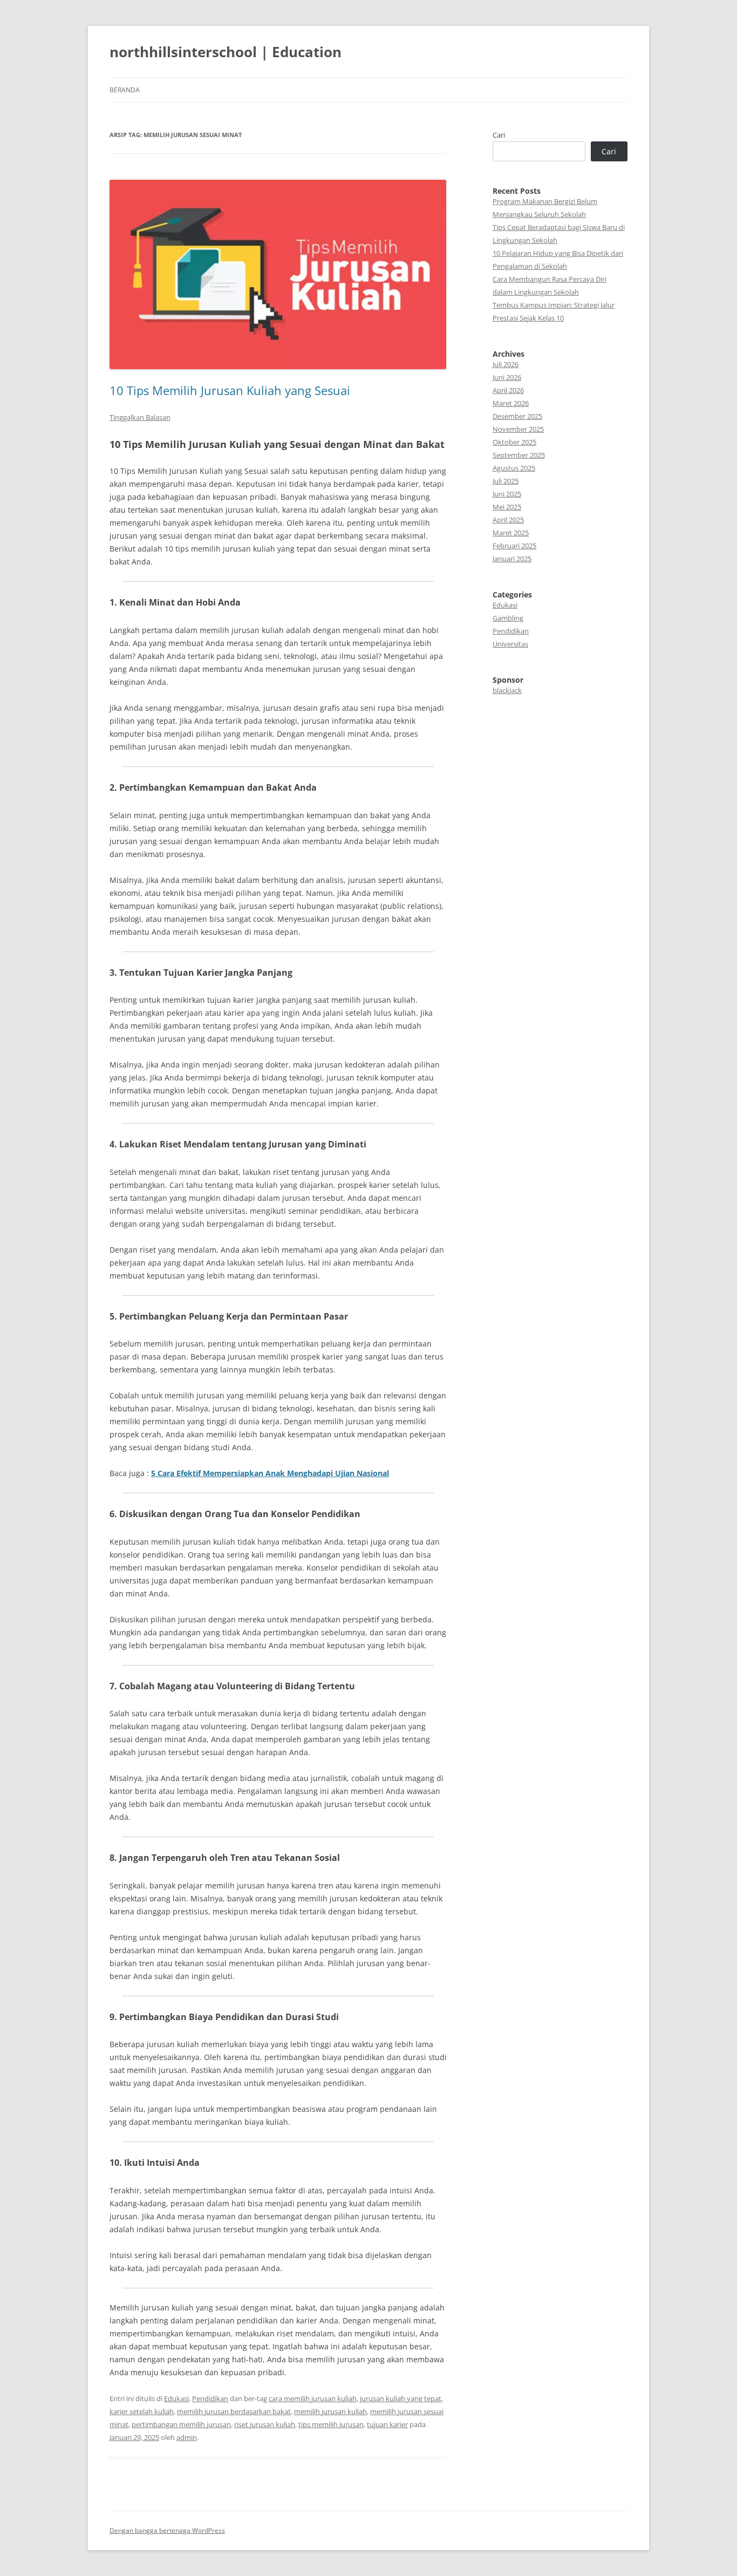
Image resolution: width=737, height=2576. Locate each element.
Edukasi (176, 2398)
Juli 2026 (506, 364)
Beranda (125, 90)
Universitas (510, 644)
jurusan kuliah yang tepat (401, 2398)
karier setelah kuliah (142, 2411)
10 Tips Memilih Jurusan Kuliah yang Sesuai (230, 390)
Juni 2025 (507, 494)
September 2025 (519, 455)
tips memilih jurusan (331, 2424)
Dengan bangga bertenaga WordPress (167, 2530)
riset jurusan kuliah (265, 2424)
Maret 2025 (511, 533)
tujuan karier (387, 2424)
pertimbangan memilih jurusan (181, 2424)
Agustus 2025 (514, 468)
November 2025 (518, 429)
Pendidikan (210, 2398)
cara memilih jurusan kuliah (313, 2398)
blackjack (507, 690)
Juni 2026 (507, 377)
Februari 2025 (514, 546)
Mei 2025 (507, 507)
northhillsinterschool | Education (226, 52)
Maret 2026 (511, 403)
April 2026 (508, 390)
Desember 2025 (517, 416)
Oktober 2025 (514, 442)
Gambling (508, 618)
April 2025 (508, 520)
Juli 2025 (506, 481)
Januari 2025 (512, 559)
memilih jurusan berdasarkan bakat (234, 2411)
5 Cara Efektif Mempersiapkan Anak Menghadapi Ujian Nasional (270, 1473)
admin (187, 2437)
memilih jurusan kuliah (330, 2411)
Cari (499, 135)
